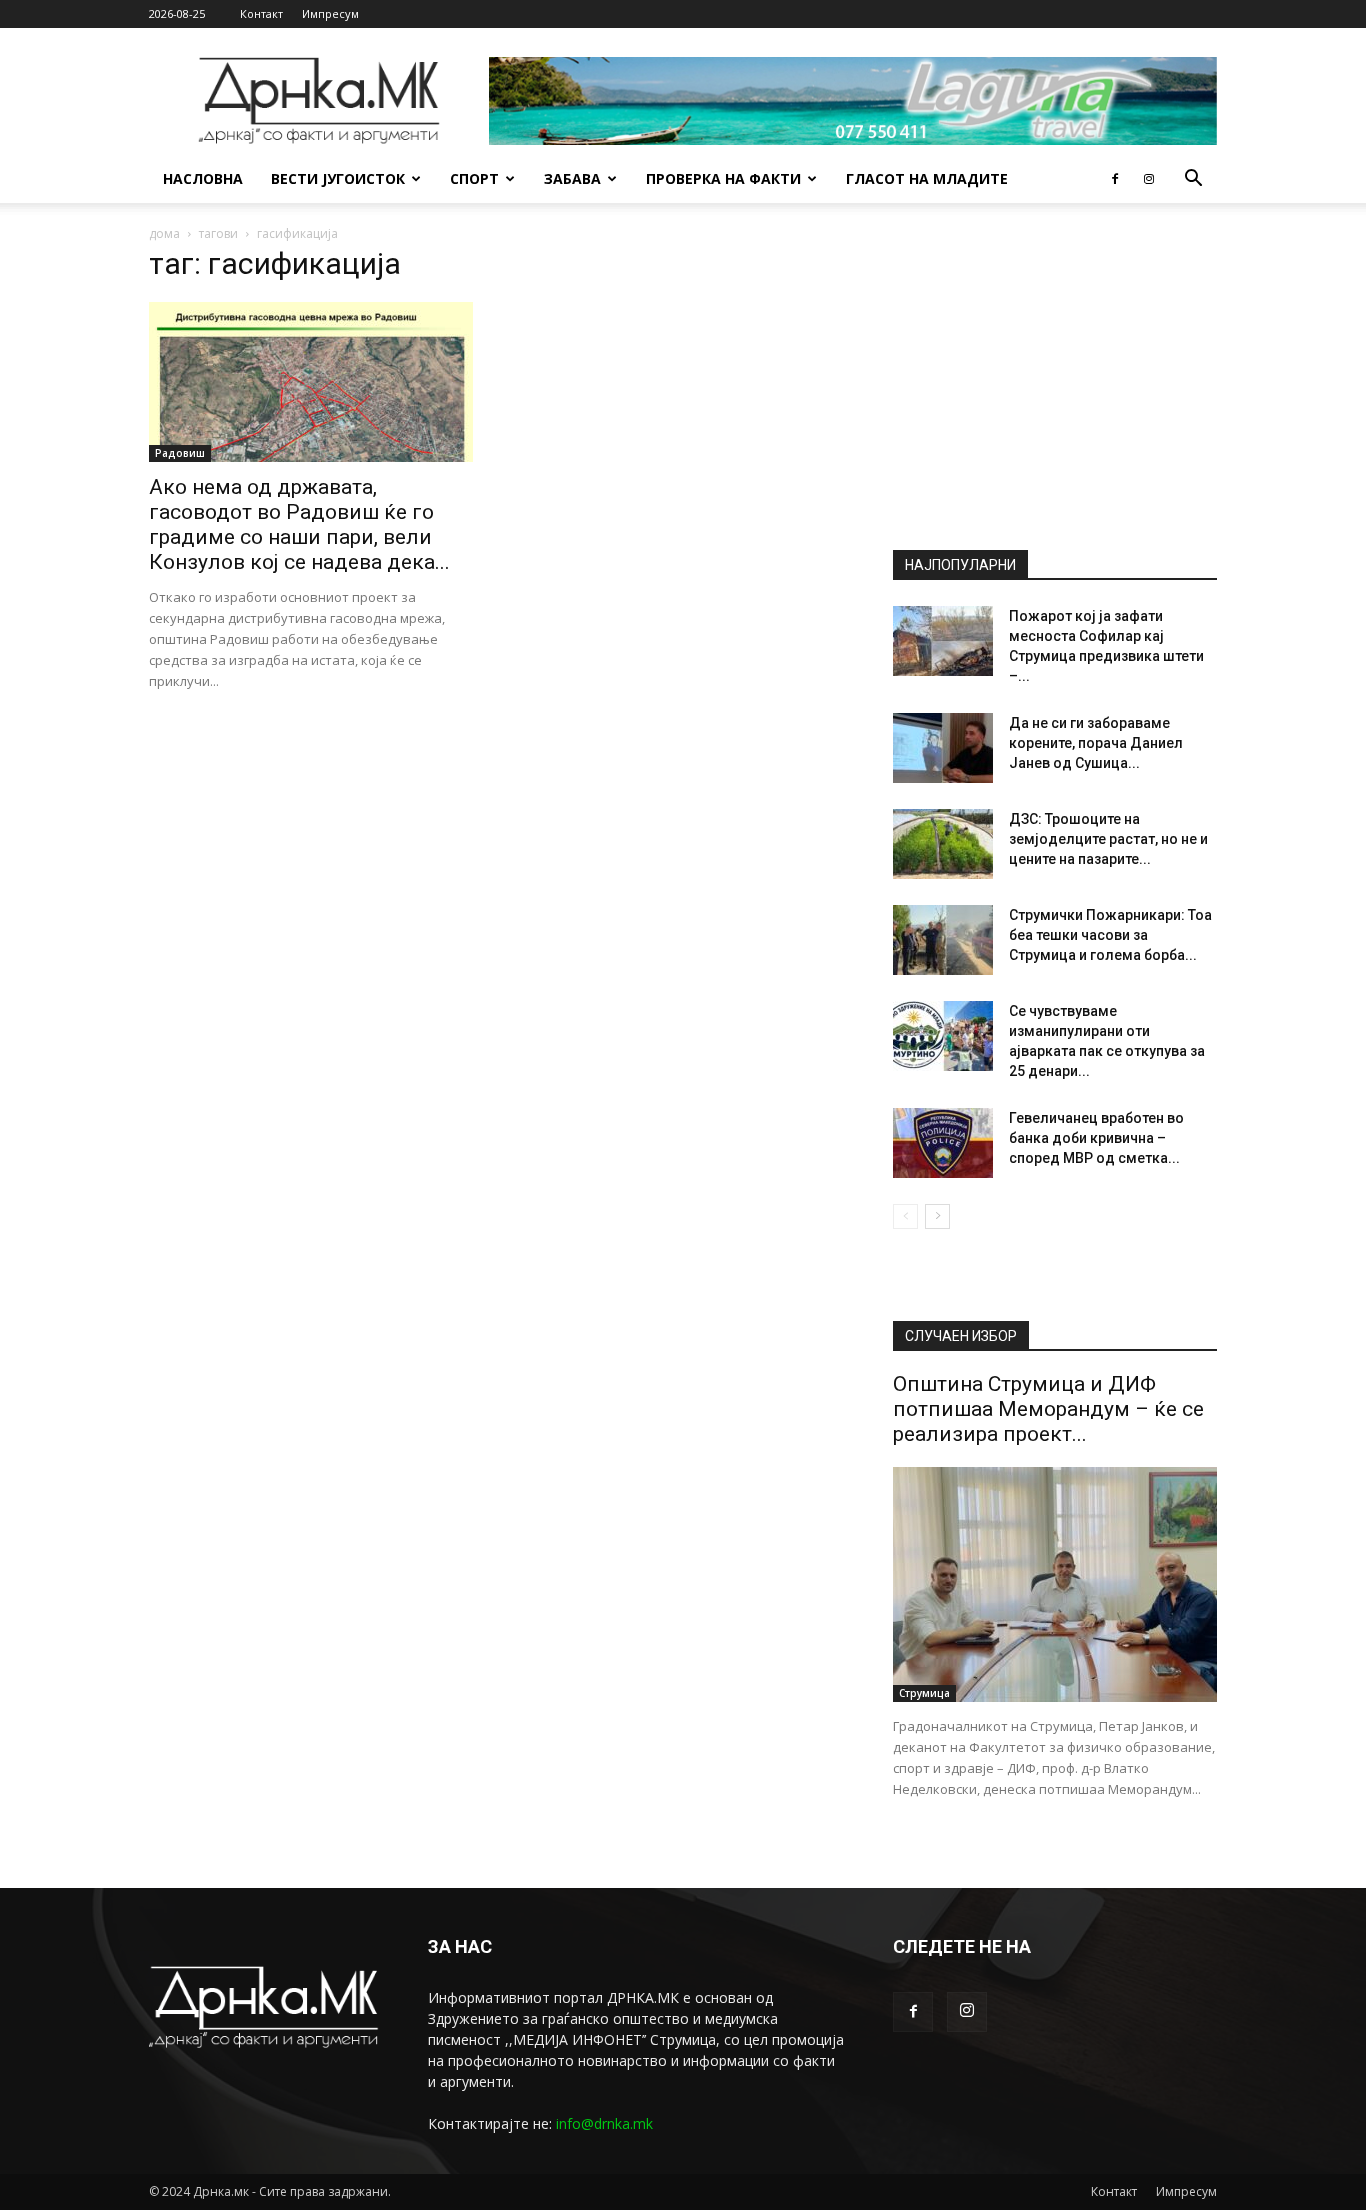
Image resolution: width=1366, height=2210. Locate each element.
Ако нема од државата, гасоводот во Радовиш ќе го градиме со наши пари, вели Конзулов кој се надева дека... (299, 524)
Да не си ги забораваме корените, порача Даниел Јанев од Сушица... (1096, 743)
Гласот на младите (927, 178)
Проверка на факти (723, 178)
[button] (1193, 180)
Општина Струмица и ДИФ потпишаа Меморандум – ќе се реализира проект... (1048, 1409)
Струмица (924, 1693)
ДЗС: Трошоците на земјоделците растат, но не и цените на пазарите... (1108, 839)
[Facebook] (1115, 179)
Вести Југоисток (338, 178)
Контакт (261, 13)
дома (164, 233)
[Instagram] (1149, 179)
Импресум (330, 13)
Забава (572, 178)
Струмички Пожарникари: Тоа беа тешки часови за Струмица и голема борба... (1110, 935)
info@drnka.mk (604, 2123)
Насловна (203, 178)
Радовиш (180, 453)
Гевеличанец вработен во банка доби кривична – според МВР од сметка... (1096, 1138)
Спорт (474, 178)
